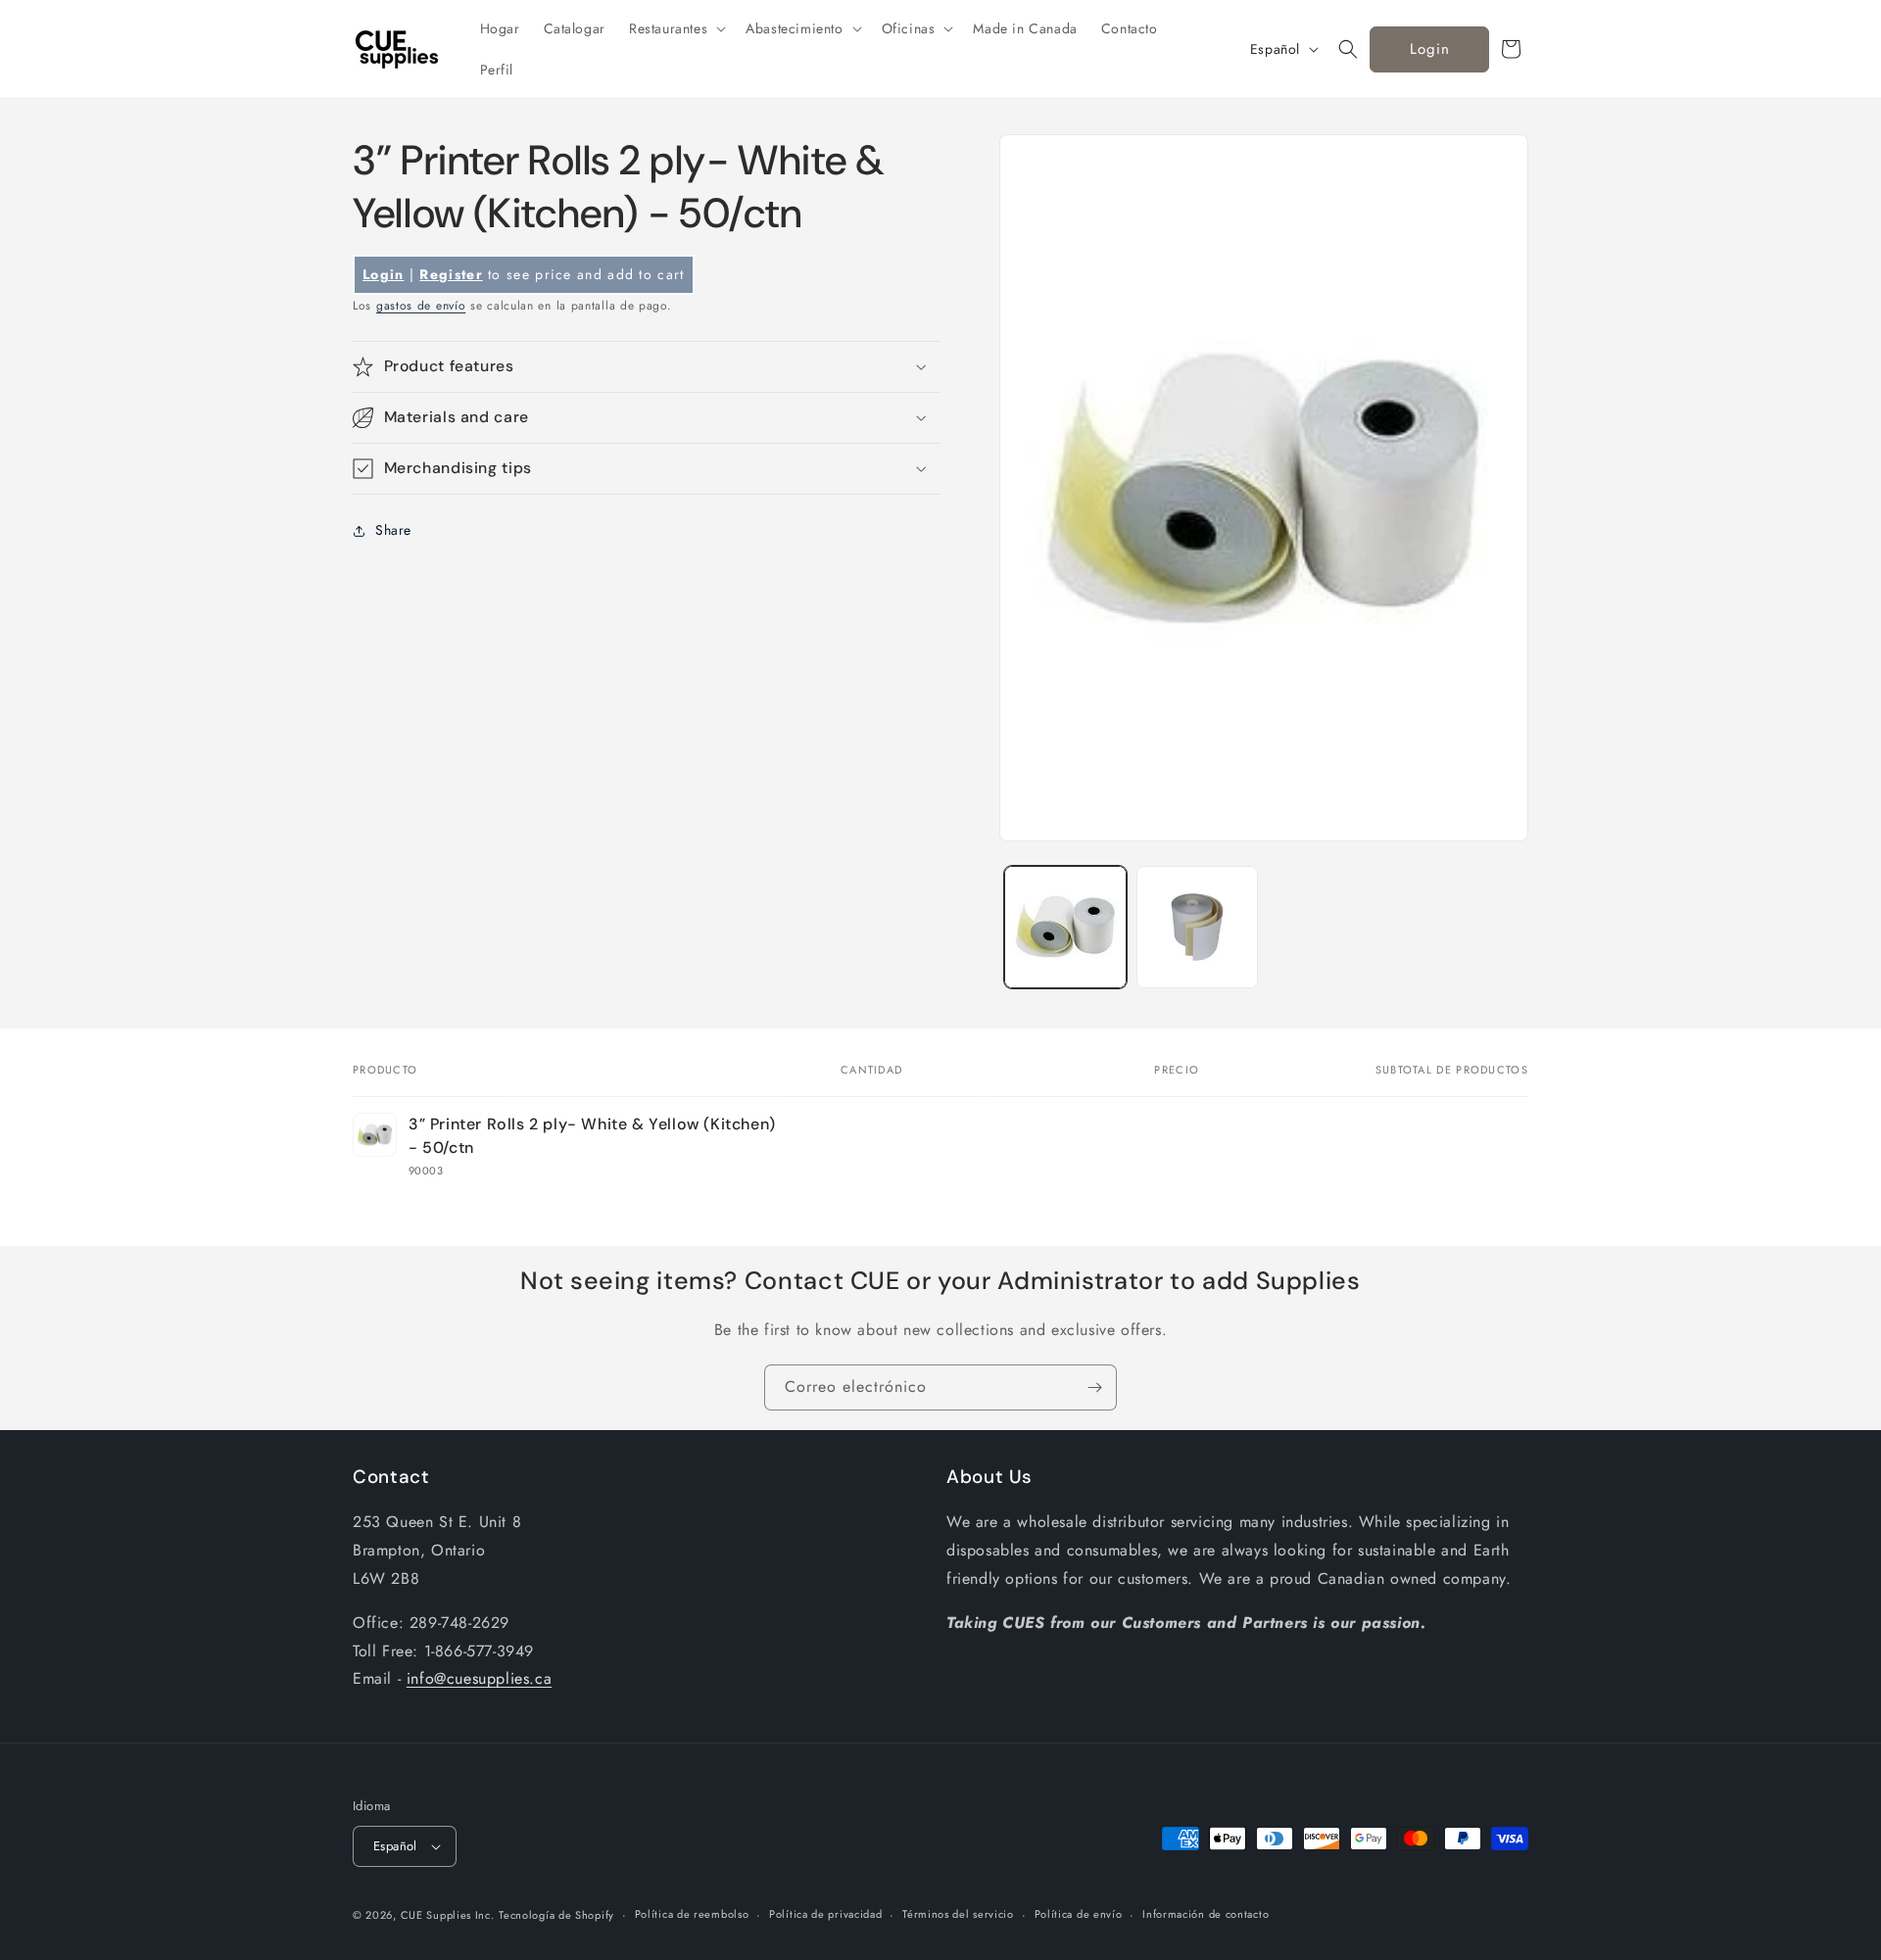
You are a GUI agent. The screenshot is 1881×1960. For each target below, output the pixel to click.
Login (1430, 49)
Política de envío (1079, 1914)
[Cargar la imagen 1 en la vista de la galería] (1065, 927)
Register (451, 274)
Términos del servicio (958, 1914)
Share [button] (393, 530)
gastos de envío (421, 306)
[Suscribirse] (1094, 1387)
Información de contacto (1206, 1914)
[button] (675, 28)
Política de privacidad (825, 1914)
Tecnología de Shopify (556, 1915)
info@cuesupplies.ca (479, 1678)
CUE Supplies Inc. (448, 1915)
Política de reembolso (692, 1914)
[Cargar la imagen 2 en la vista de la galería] (1198, 927)
